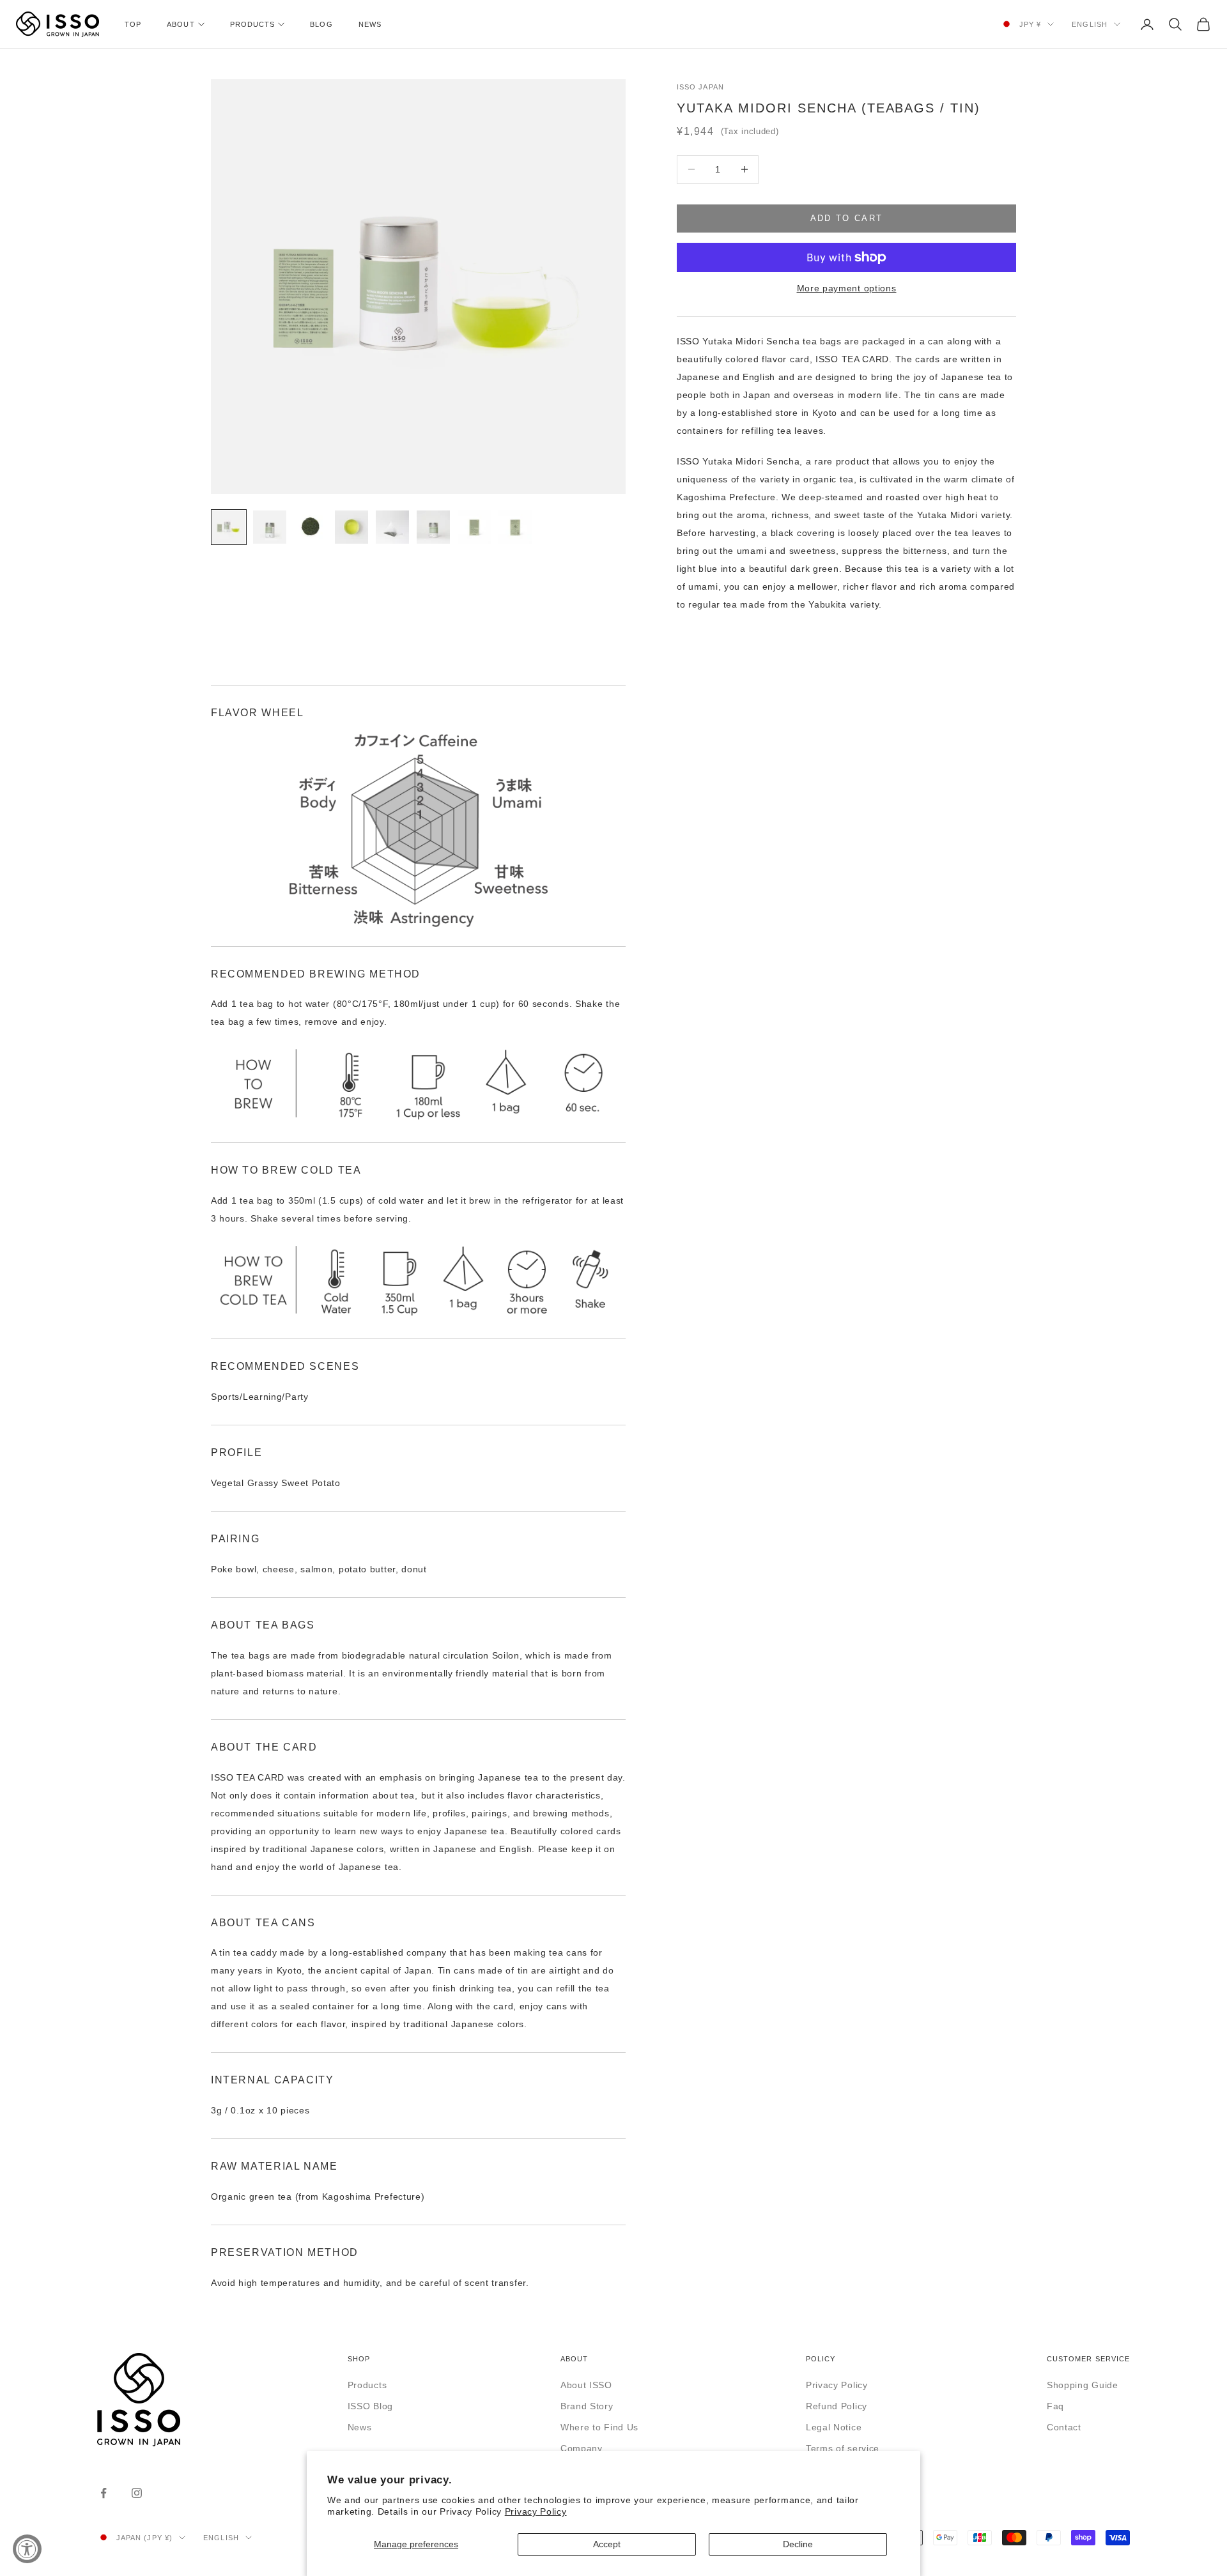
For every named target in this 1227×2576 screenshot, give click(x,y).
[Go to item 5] (392, 527)
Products (253, 24)
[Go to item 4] (351, 527)
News (360, 2427)
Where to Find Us (599, 2427)
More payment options (847, 288)
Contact (1064, 2427)
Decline (798, 2544)
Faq (1055, 2406)
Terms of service (843, 2448)
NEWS (370, 24)
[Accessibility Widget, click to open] (27, 2549)
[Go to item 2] (270, 527)
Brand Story (587, 2406)
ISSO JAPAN (700, 87)
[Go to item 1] (229, 527)
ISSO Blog (370, 2406)
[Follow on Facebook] (104, 2493)
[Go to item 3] (311, 527)
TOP (133, 24)
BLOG (321, 24)
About (181, 24)
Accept (607, 2544)
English (1090, 24)
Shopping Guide (1083, 2385)
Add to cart (847, 218)
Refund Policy (837, 2406)
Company (582, 2448)
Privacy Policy (536, 2511)
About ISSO (586, 2385)
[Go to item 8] (515, 527)
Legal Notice (834, 2427)
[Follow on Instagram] (137, 2493)
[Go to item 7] (474, 527)
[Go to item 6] (433, 527)
